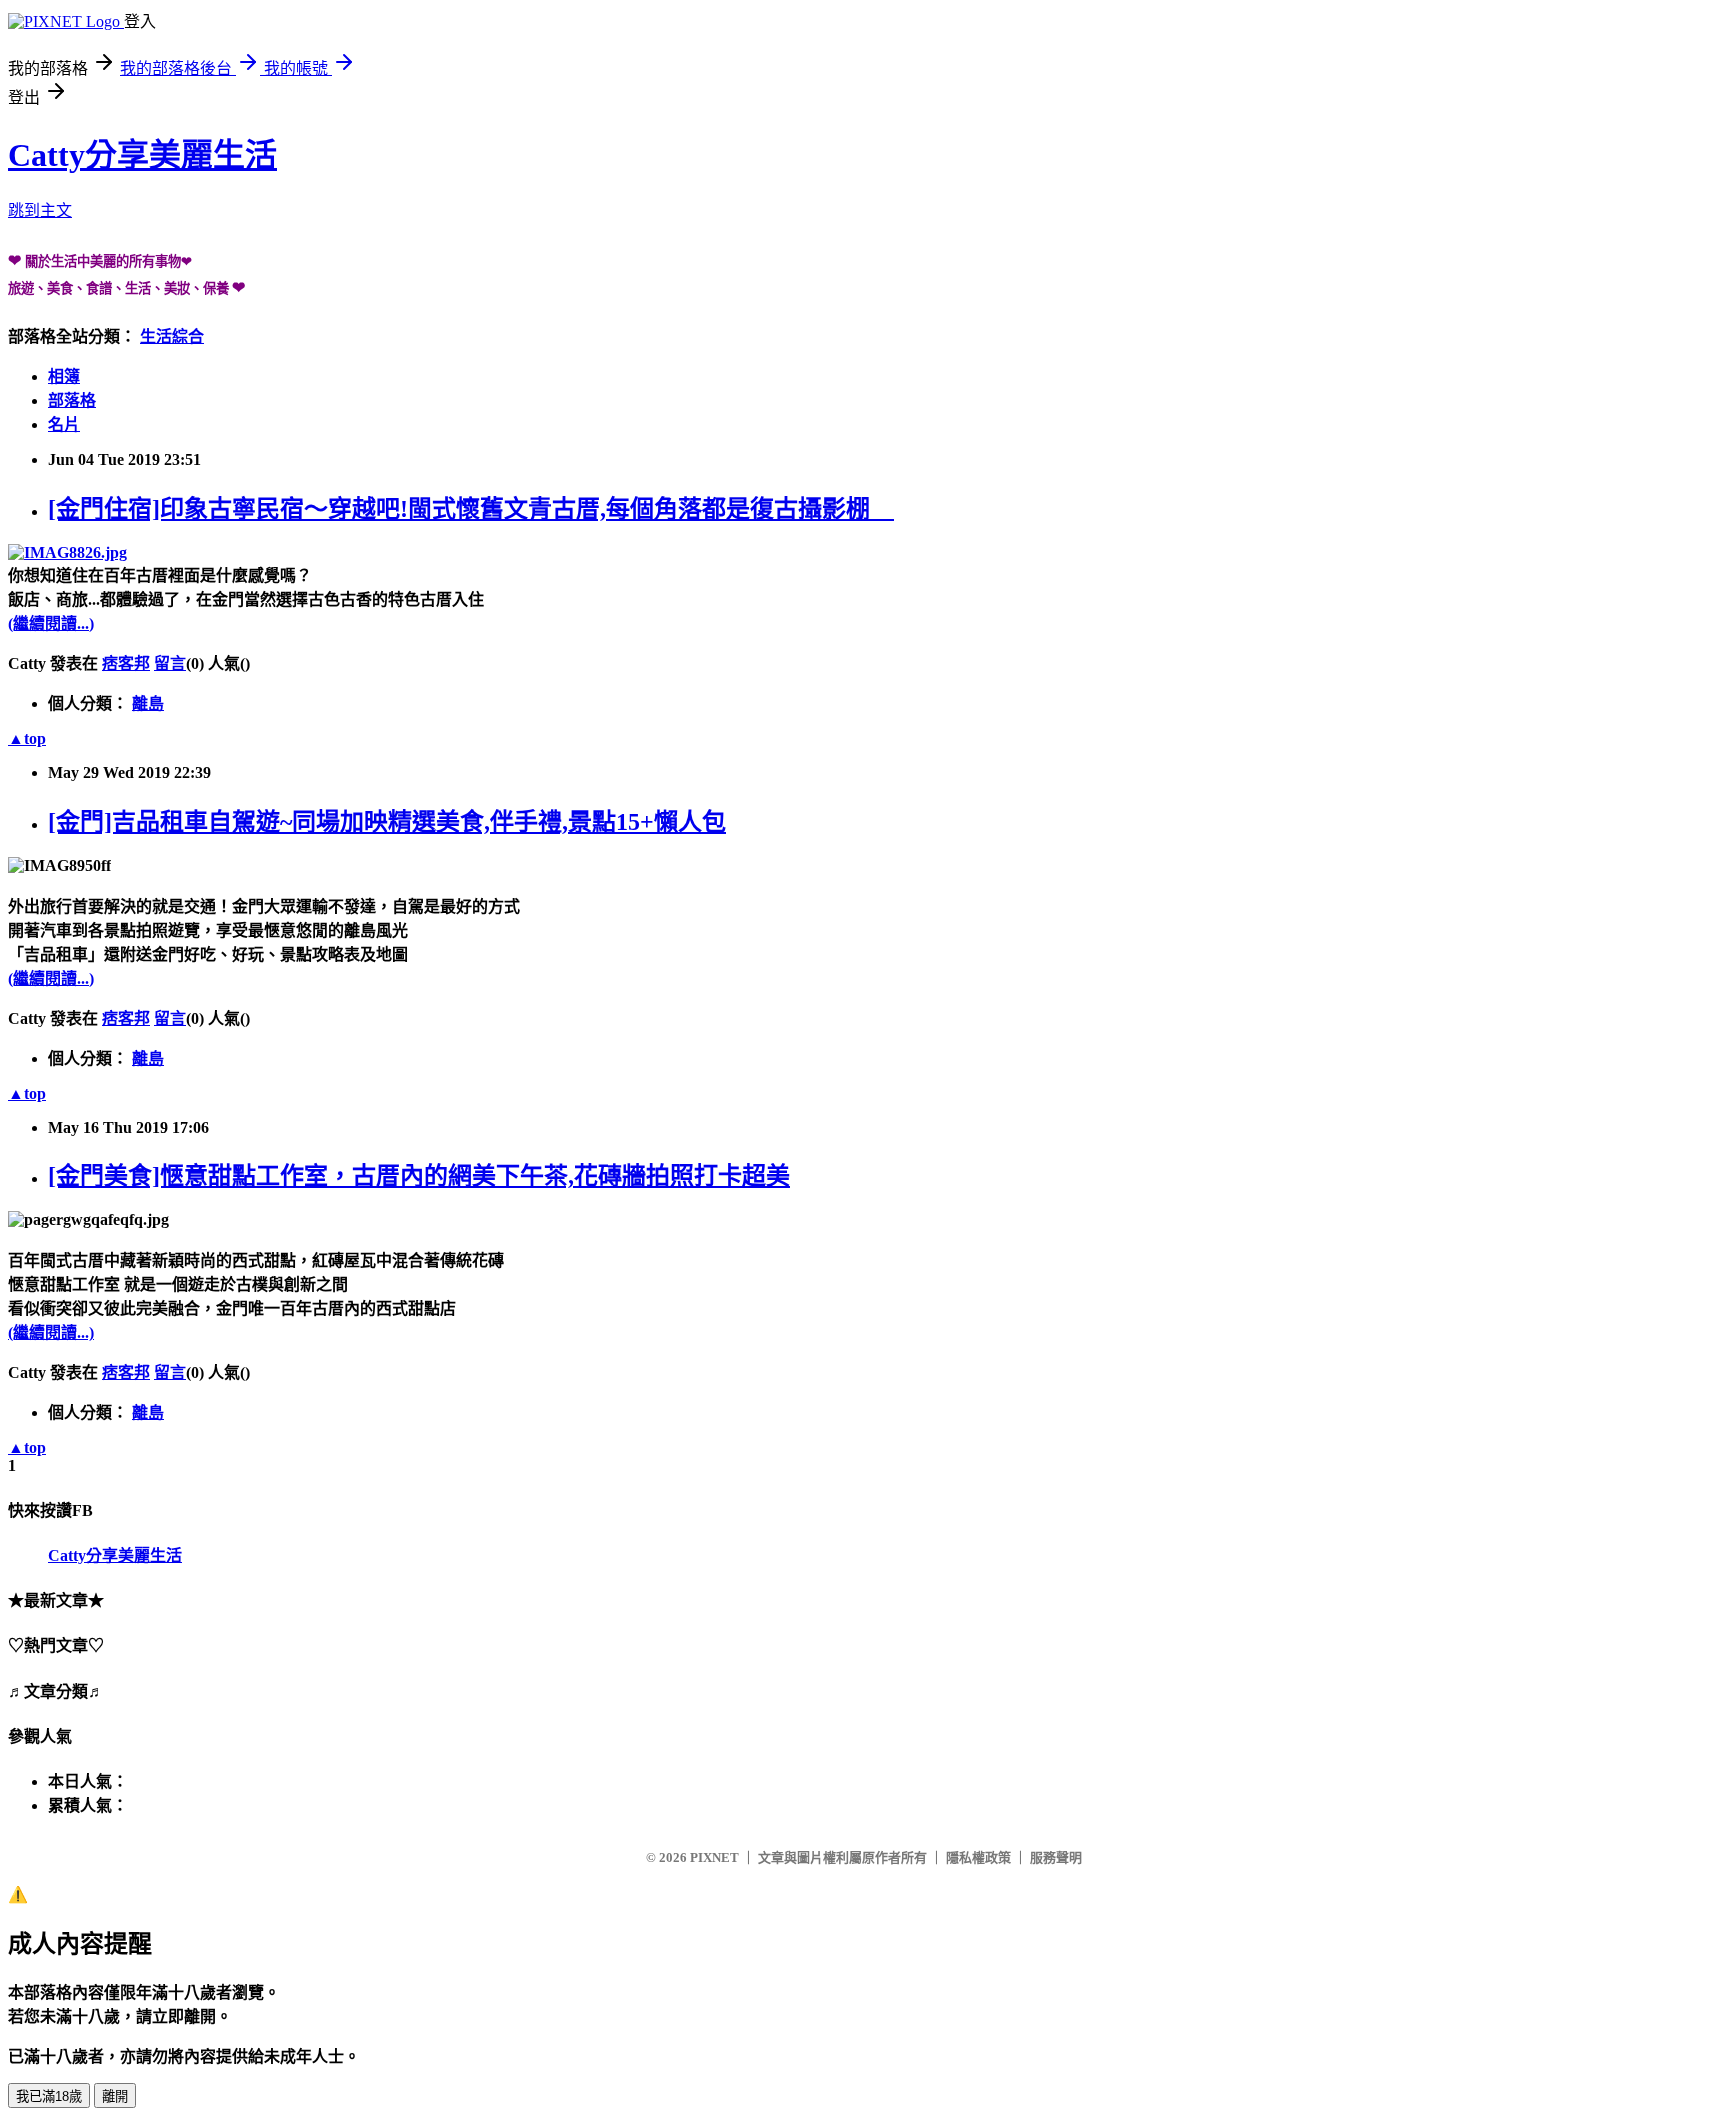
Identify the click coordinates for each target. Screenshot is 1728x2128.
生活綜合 (172, 336)
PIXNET (714, 1857)
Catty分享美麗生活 (142, 155)
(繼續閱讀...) (51, 623)
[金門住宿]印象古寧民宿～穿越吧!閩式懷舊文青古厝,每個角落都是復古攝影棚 (471, 509)
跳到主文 (40, 210)
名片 (64, 424)
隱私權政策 (978, 1857)
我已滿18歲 (49, 2096)
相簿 (64, 376)
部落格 (72, 400)
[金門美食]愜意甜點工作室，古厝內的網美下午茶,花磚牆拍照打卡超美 (419, 1176)
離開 (115, 2096)
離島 (148, 703)
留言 (170, 663)
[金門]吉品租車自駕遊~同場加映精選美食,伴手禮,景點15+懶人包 (387, 822)
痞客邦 (126, 663)
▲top (27, 738)
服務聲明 (1056, 1857)
